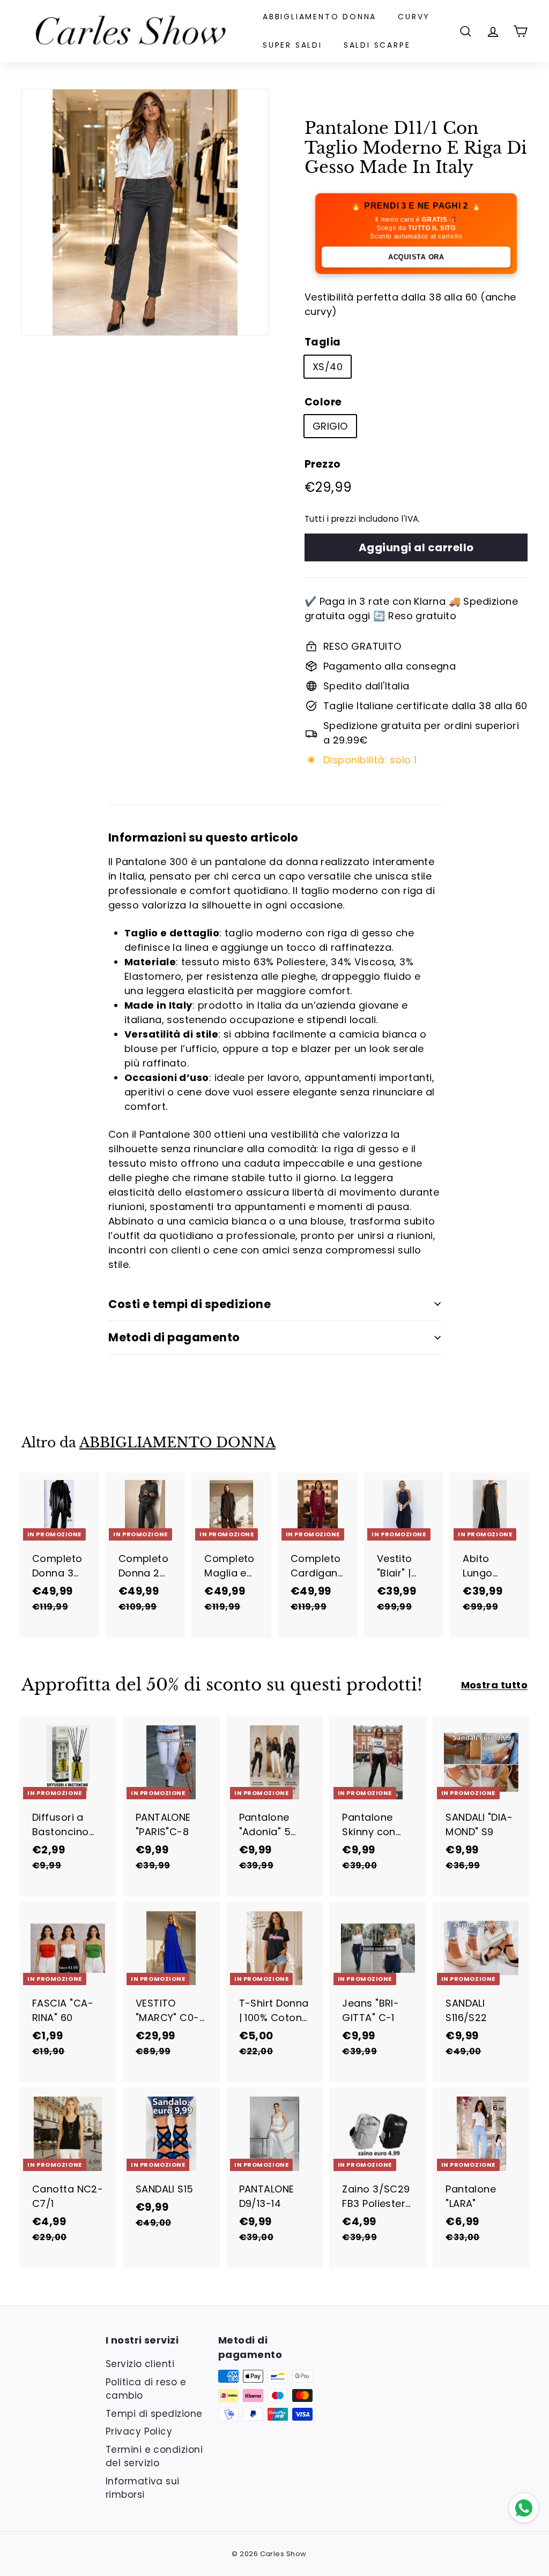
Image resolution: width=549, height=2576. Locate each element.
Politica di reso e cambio (146, 2389)
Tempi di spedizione (154, 2414)
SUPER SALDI (292, 45)
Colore (323, 402)
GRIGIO (330, 426)
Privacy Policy (139, 2431)
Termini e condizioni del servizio (154, 2457)
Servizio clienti (140, 2364)
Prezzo (323, 464)
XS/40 (328, 367)
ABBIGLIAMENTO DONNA (320, 17)
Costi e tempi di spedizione (190, 1304)
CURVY (414, 17)
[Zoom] (145, 212)
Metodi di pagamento (174, 1337)
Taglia (323, 342)
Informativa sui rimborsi (143, 2488)
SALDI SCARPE (377, 45)
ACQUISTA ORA (416, 257)
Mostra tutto (494, 1685)
